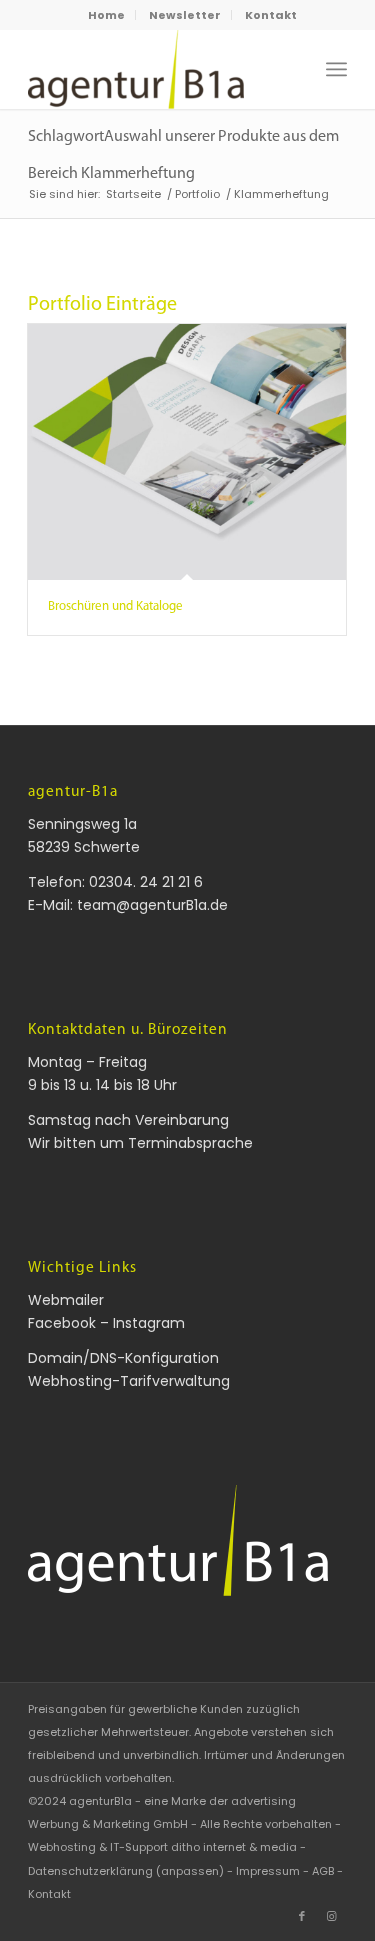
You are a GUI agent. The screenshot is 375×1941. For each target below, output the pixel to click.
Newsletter (185, 15)
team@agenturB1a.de (152, 905)
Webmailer (66, 1300)
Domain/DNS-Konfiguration (123, 1358)
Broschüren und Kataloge (115, 606)
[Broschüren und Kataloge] (187, 452)
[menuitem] (107, 15)
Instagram (149, 1323)
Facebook (62, 1323)
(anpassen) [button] (190, 1871)
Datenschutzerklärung (90, 1871)
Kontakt (271, 15)
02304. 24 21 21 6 (146, 882)
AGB (323, 1871)
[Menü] (336, 69)
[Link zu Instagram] (332, 1916)
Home (106, 15)
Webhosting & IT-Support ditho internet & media (162, 1847)
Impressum (268, 1871)
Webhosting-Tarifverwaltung (129, 1381)
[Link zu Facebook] (302, 1916)
